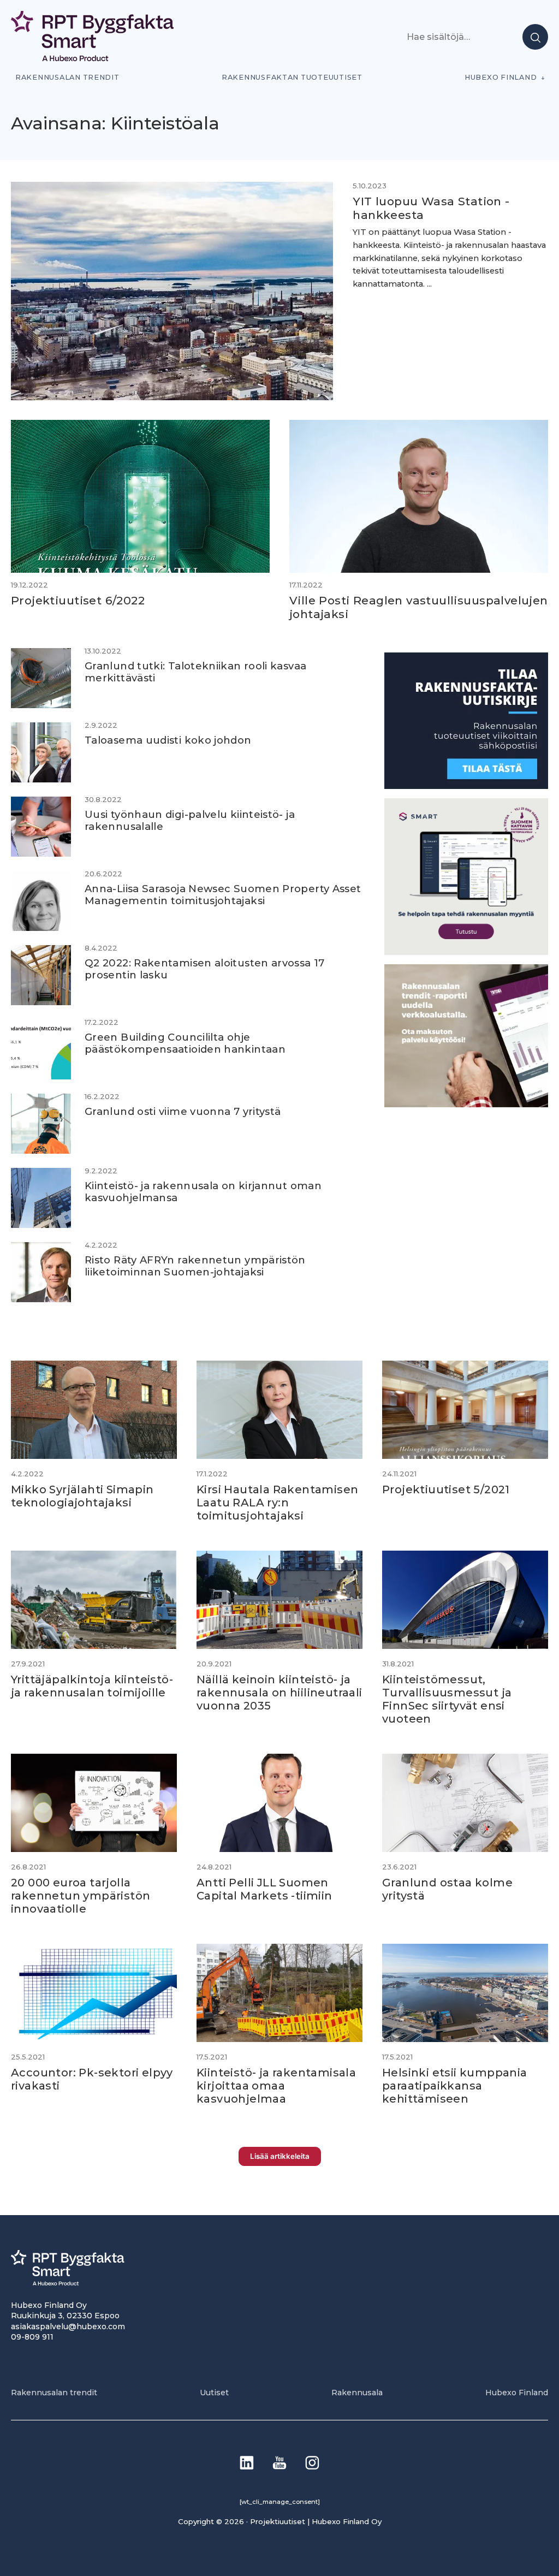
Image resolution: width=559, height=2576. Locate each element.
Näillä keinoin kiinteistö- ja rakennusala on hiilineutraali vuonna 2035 (279, 1693)
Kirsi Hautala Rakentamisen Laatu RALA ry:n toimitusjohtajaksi (277, 1503)
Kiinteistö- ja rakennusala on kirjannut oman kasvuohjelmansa (203, 1192)
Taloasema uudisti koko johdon (168, 740)
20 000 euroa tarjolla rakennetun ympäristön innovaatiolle (81, 1896)
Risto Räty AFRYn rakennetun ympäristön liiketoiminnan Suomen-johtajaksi (195, 1266)
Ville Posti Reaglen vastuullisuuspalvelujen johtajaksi (419, 607)
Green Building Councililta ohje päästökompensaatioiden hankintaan (185, 1043)
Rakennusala (357, 2393)
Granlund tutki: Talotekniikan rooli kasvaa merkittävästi (195, 672)
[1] (466, 786)
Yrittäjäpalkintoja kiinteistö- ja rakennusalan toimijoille (92, 1686)
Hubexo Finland (501, 77)
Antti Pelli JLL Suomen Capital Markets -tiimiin (264, 1889)
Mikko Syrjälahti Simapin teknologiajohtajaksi (82, 1496)
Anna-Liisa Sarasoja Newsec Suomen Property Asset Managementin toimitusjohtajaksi (223, 895)
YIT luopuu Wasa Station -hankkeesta (431, 208)
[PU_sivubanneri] (466, 1104)
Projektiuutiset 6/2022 (78, 600)
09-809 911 (32, 2337)
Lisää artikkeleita (280, 2156)
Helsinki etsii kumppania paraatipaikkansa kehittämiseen (455, 2086)
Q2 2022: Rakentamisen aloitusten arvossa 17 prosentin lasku (205, 969)
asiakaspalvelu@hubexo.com (68, 2326)
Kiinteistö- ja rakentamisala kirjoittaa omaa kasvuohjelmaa (276, 2086)
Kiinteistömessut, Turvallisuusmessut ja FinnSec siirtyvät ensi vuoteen (447, 1699)
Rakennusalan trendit (67, 77)
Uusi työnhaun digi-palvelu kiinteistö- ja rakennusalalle (190, 820)
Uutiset (214, 2393)
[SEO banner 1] (466, 952)
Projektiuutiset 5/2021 (446, 1489)
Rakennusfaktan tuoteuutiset (292, 77)
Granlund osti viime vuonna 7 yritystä (183, 1111)
